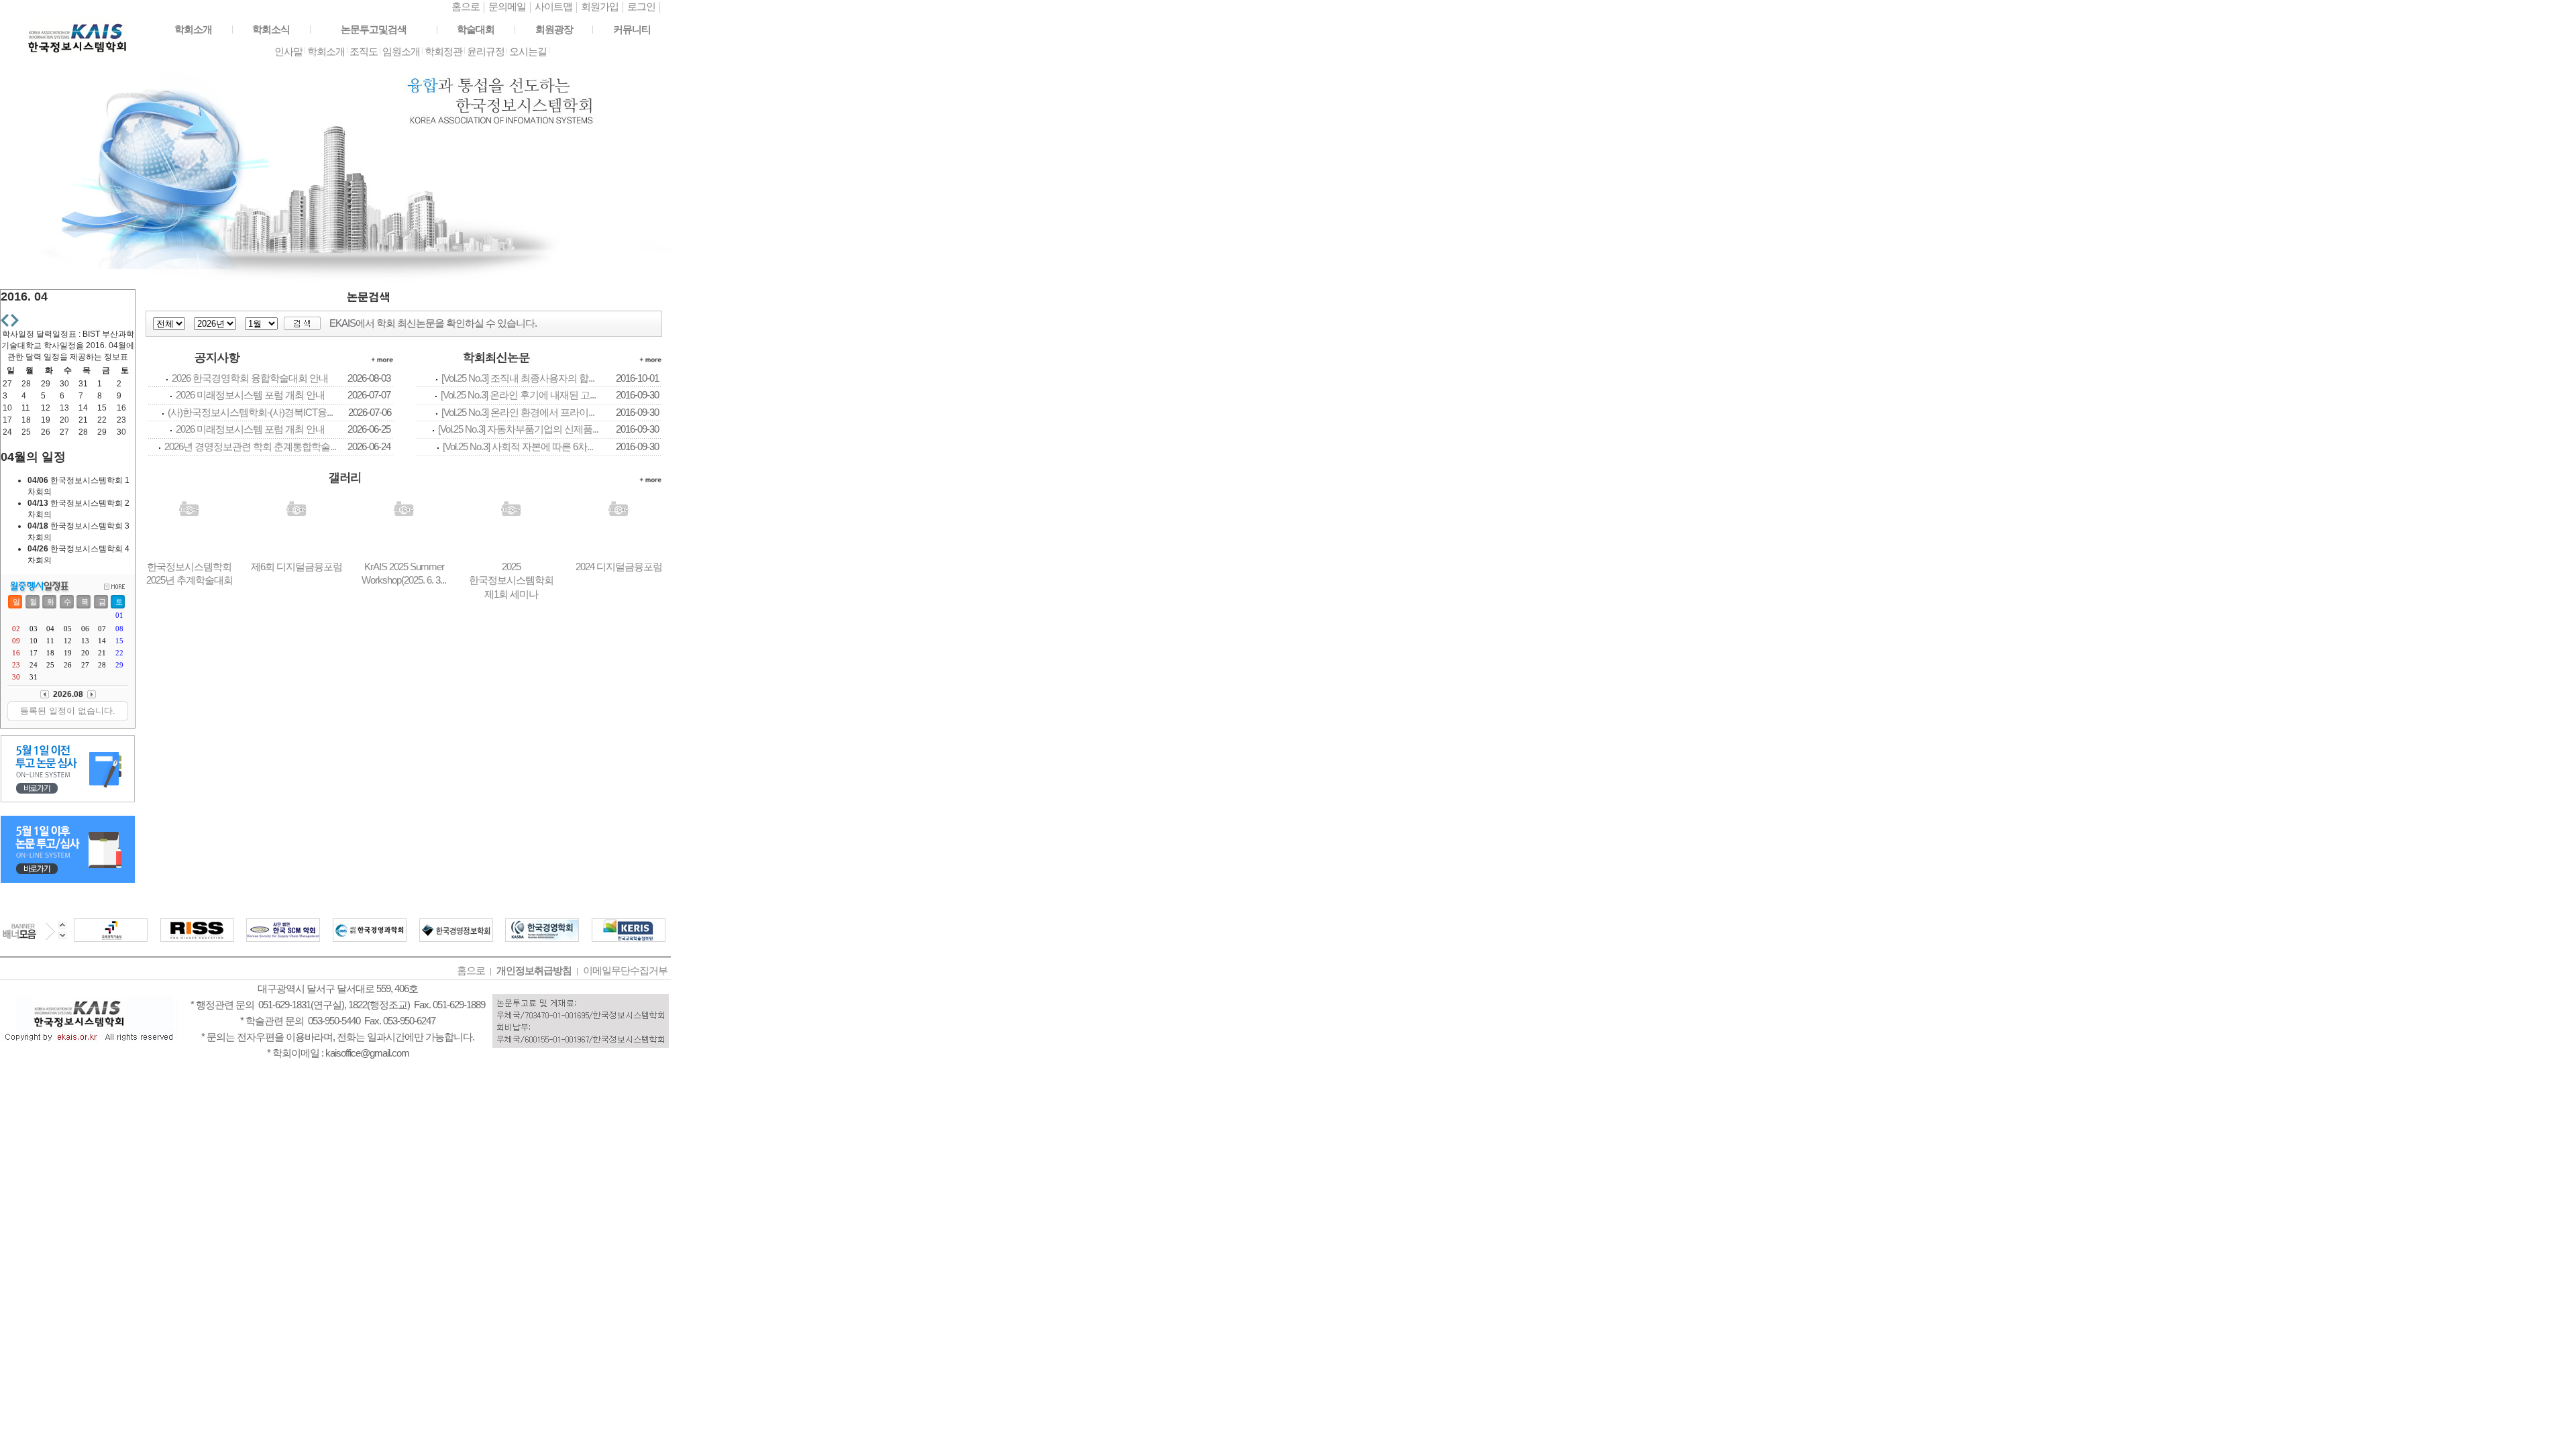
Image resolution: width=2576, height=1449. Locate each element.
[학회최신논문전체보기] (654, 368)
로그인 (641, 6)
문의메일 (507, 6)
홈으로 (466, 6)
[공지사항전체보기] (385, 368)
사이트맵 (553, 6)
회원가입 (600, 6)
